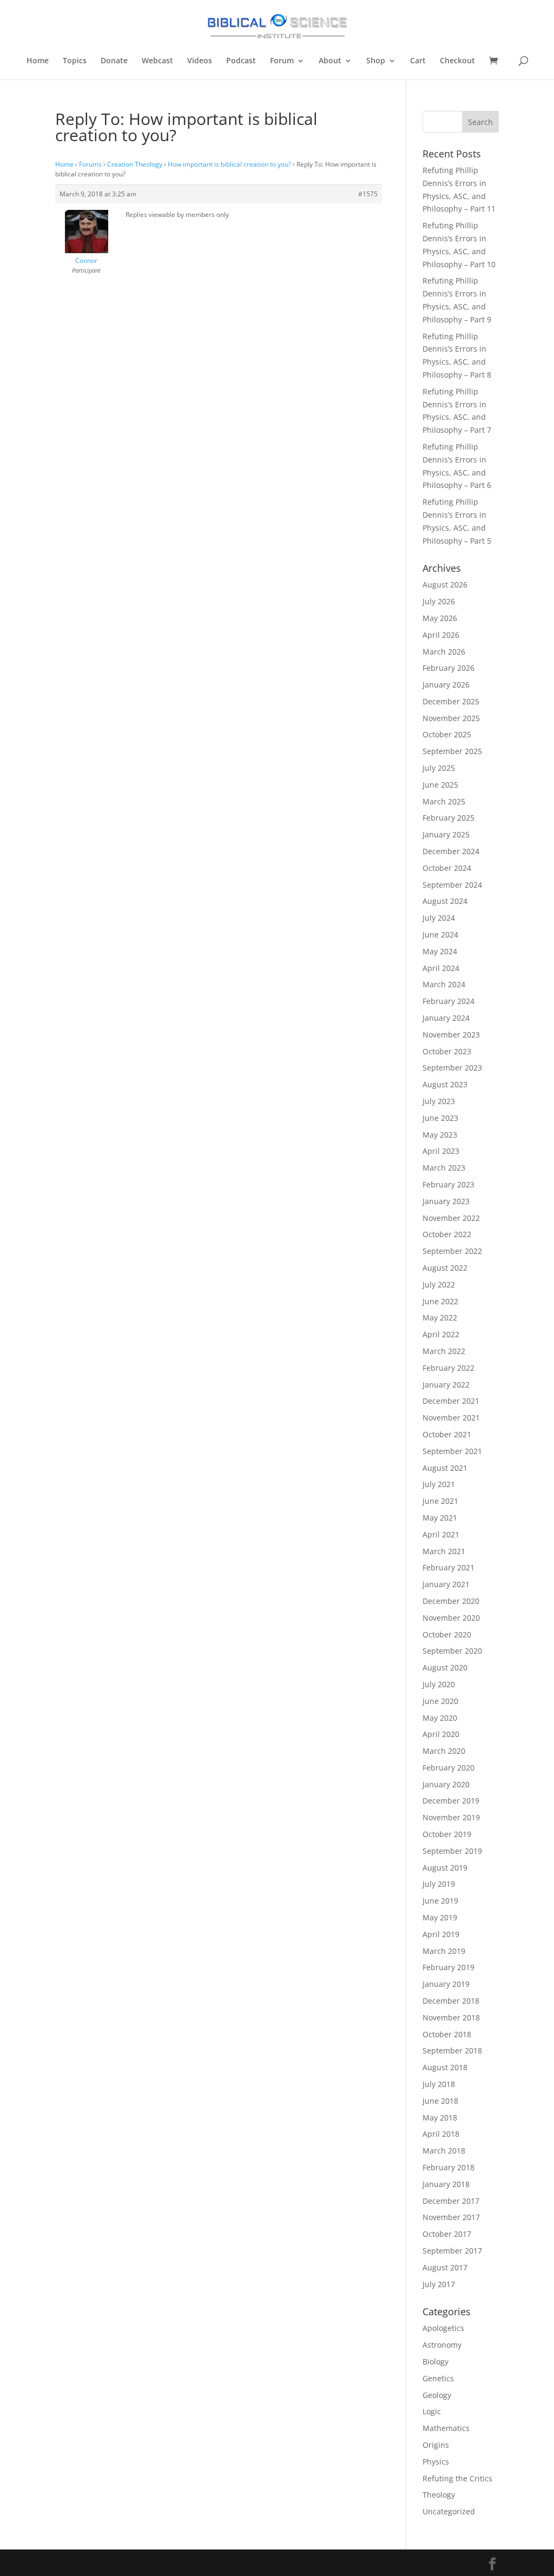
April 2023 (441, 1151)
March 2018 (444, 2151)
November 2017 (451, 2217)
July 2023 (439, 1101)
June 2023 (440, 1118)
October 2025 (447, 734)
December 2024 (451, 851)
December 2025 (451, 701)
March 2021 (444, 1551)
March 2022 (444, 1351)
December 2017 (451, 2201)
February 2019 (449, 1967)
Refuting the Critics (457, 2478)
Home (38, 61)
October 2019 (447, 1834)
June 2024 (440, 934)
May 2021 (440, 1518)
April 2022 (441, 1334)
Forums (90, 164)
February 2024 (449, 1001)
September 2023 (452, 1068)
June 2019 (440, 1901)
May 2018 (440, 2118)
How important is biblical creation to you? (229, 164)
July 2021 (439, 1484)
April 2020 (441, 1734)
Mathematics (446, 2428)
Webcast (157, 61)
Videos (200, 61)
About (330, 61)
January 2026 (446, 685)
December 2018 (451, 2001)
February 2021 (449, 1567)
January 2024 (446, 1018)
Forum (282, 61)
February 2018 (449, 2167)
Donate (114, 61)
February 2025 (449, 818)
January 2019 (446, 1984)
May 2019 (440, 1917)
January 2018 (446, 2184)
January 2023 (446, 1201)
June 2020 (440, 1701)
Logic (432, 2411)
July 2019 (439, 1884)
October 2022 (447, 1234)
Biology (436, 2362)
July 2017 (439, 2284)
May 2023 (440, 1135)
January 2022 (446, 1385)
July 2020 (439, 1684)
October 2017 (447, 2234)
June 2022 (440, 1301)
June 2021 (440, 1501)
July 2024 (439, 918)
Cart (418, 61)
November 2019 (451, 1817)
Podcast (241, 61)
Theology (439, 2495)
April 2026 (441, 635)
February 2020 (449, 1768)
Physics (436, 2462)
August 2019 (445, 1868)
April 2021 (441, 1534)
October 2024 (447, 868)
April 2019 (441, 1934)
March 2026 (444, 652)
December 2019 (451, 1801)
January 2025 (446, 834)
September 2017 (452, 2251)
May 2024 (440, 951)
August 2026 (445, 584)
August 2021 (445, 1468)
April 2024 (441, 968)
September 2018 (452, 2050)
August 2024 (445, 901)
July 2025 (439, 768)
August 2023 (445, 1084)
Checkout (457, 61)
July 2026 (439, 601)
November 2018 (451, 2017)
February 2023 (449, 1184)
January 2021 (446, 1584)
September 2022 (452, 1251)
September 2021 (452, 1451)
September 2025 (452, 751)
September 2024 (452, 885)
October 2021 (447, 1434)
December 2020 (451, 1601)
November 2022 (451, 1218)
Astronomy (442, 2345)
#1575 (368, 194)
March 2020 (444, 1751)
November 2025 (451, 718)
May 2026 (440, 618)
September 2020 (452, 1651)
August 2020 (445, 1667)
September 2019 (452, 1851)
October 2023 (447, 1051)
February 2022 (449, 1368)
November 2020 (451, 1618)
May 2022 (440, 1317)
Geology (437, 2395)
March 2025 (444, 801)
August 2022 (445, 1268)
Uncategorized (449, 2511)
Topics (75, 61)
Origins (436, 2445)
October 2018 (447, 2034)
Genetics (438, 2378)
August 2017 (445, 2267)
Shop (376, 61)
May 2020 (440, 1718)
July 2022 (439, 1284)
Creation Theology (135, 164)
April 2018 (441, 2134)
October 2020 (447, 1634)
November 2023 (451, 1035)
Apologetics (443, 2328)
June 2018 (440, 2101)
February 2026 (449, 668)
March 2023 (444, 1168)
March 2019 (444, 1951)
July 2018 (439, 2084)
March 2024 (444, 984)
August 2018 (445, 2067)
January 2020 (446, 1784)
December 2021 (451, 1401)
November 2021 (451, 1418)
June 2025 (440, 785)
